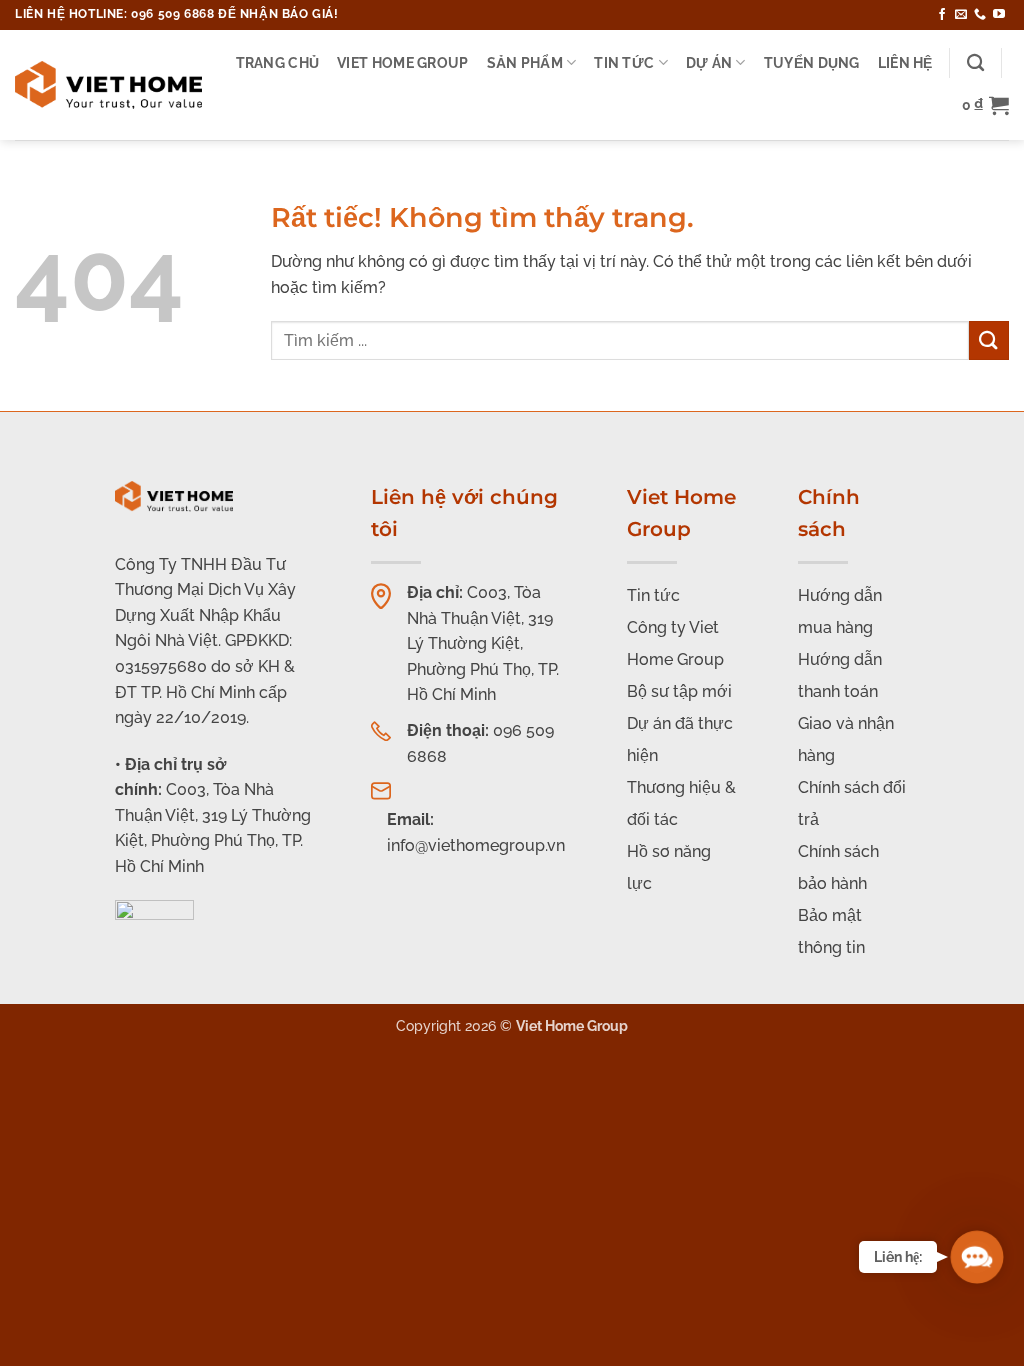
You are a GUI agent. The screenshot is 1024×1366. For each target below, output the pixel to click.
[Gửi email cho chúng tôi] (961, 15)
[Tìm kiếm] (975, 63)
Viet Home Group (402, 62)
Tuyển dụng (812, 62)
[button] (985, 105)
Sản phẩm (525, 62)
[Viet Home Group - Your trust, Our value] (108, 85)
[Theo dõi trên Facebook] (942, 15)
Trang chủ (278, 62)
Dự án (709, 62)
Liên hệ (905, 62)
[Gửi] (989, 340)
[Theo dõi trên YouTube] (999, 15)
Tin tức (624, 62)
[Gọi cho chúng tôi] (980, 15)
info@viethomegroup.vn (476, 845)
